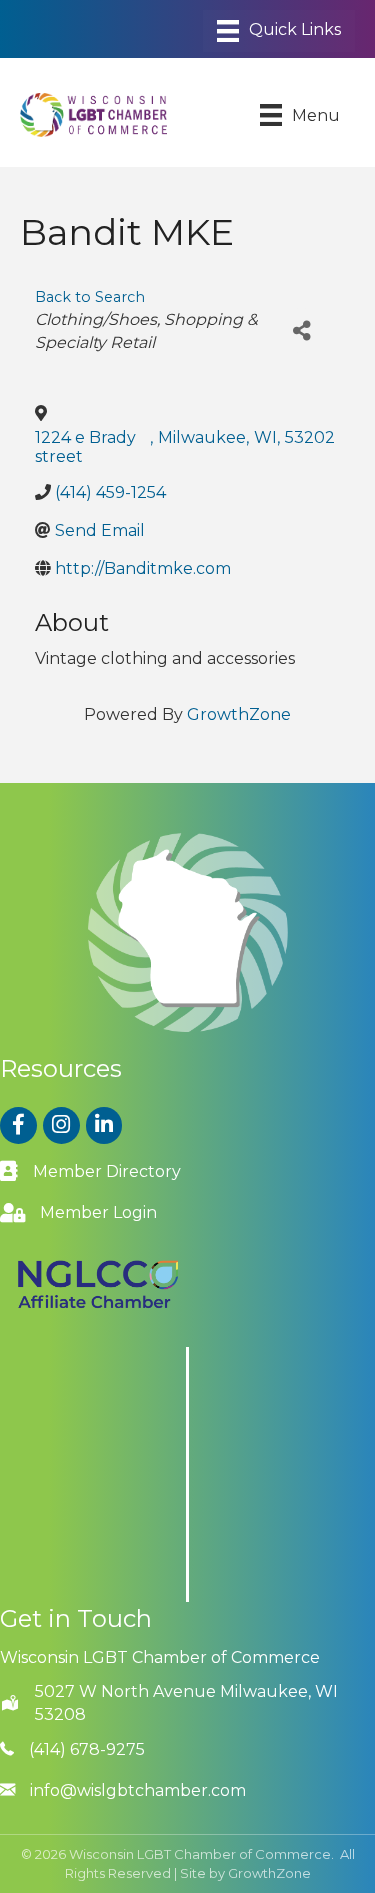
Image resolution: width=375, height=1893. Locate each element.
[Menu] (279, 31)
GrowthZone (239, 714)
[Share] (301, 330)
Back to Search (90, 297)
